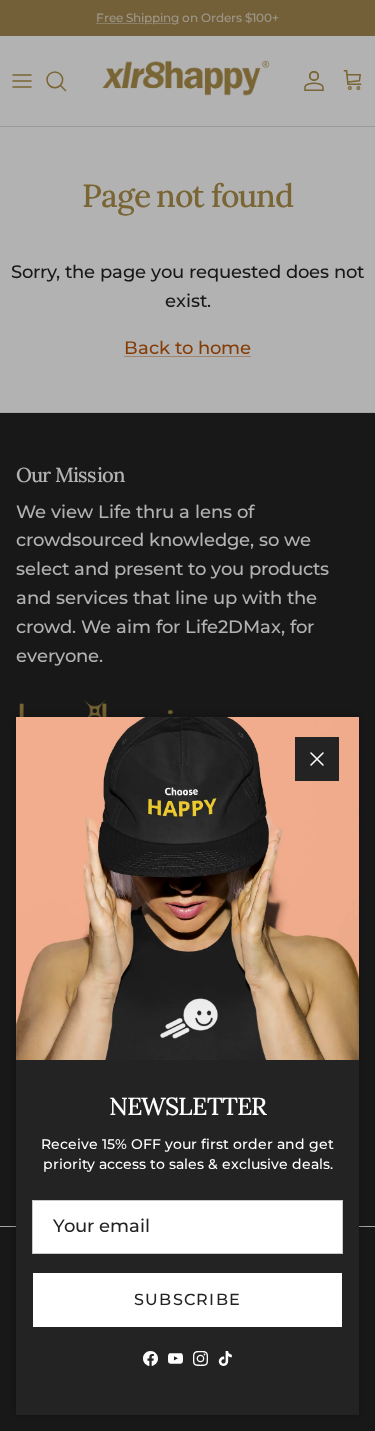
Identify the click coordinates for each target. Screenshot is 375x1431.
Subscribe (188, 1299)
